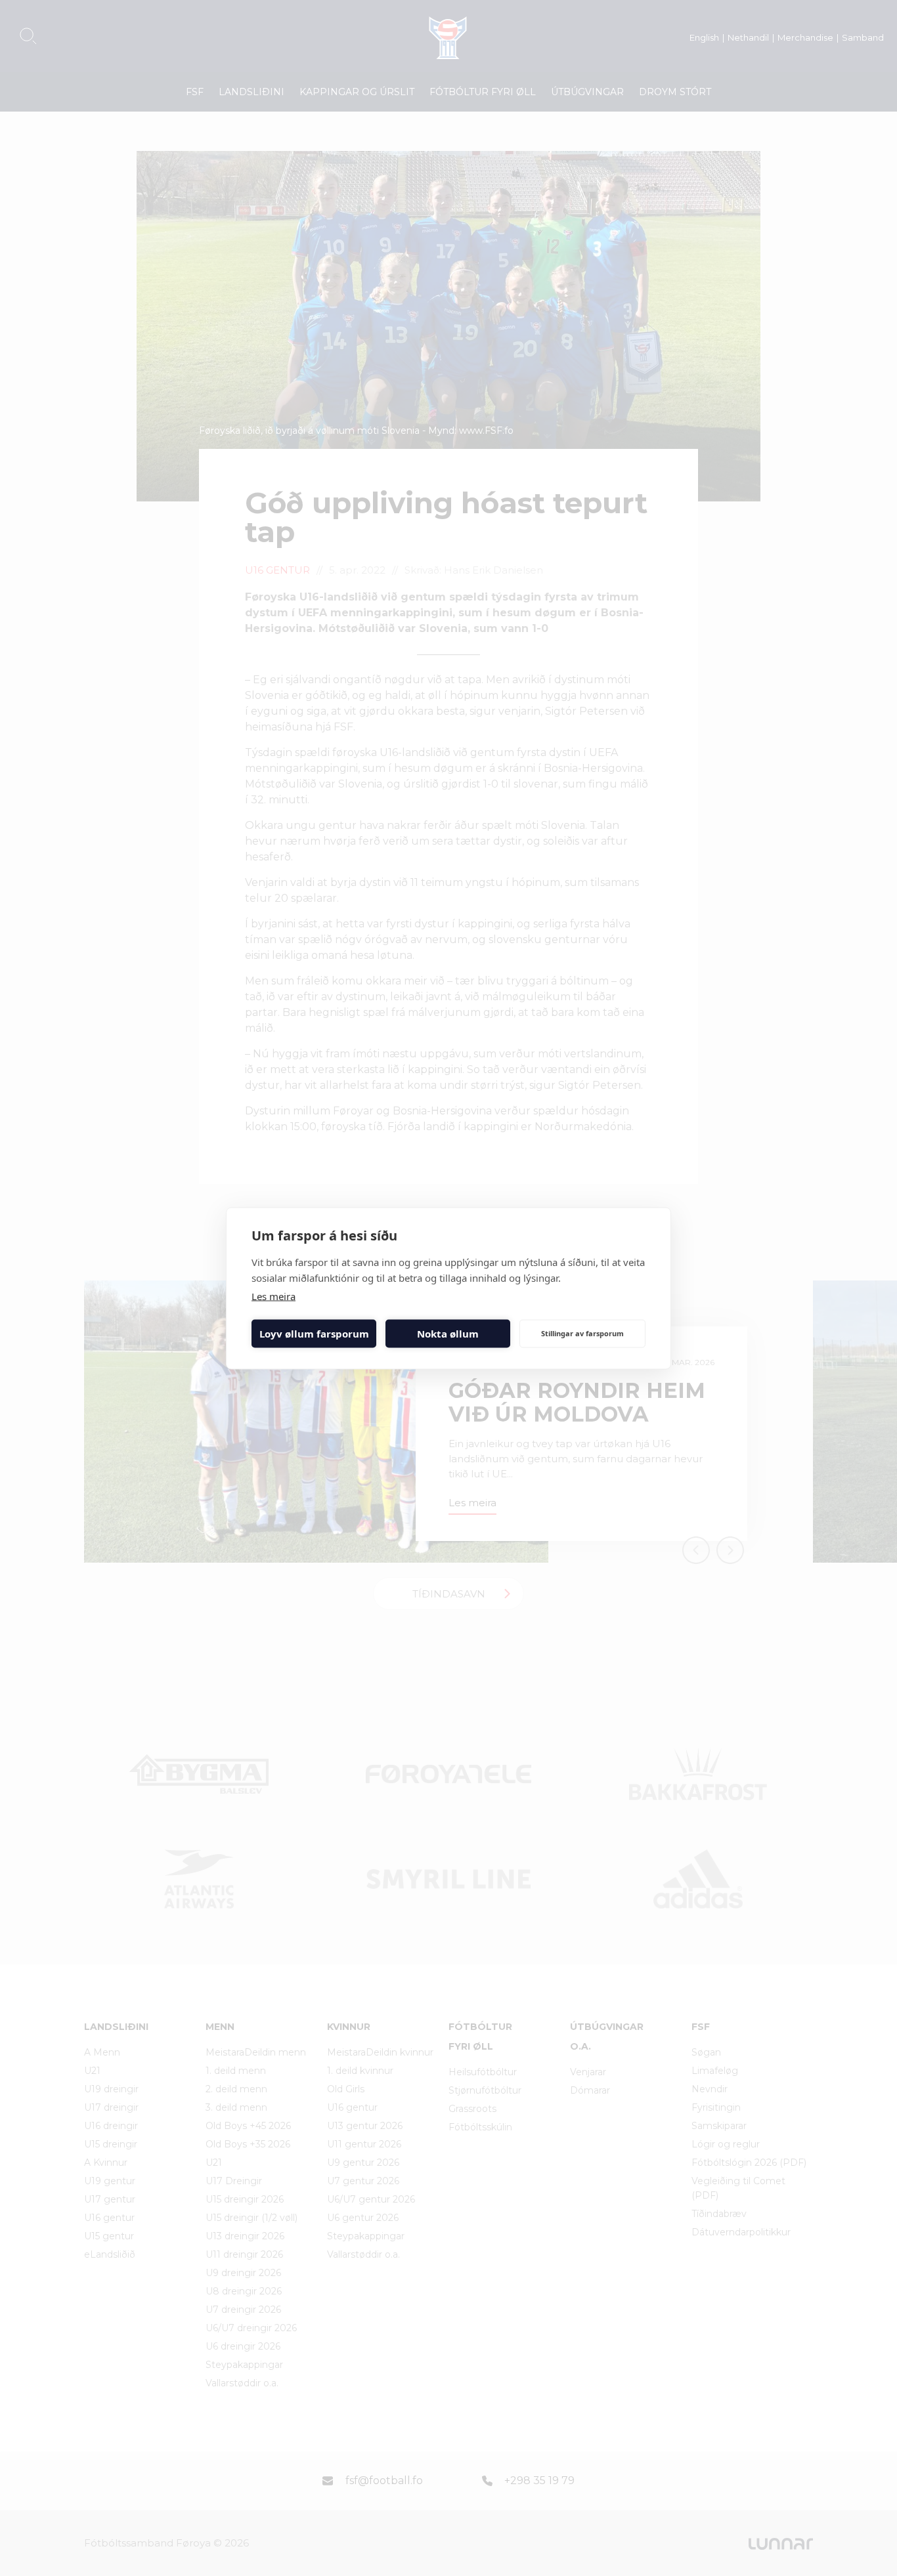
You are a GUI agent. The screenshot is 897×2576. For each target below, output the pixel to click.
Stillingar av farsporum (582, 1333)
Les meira (273, 1296)
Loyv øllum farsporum (314, 1334)
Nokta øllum (448, 1334)
